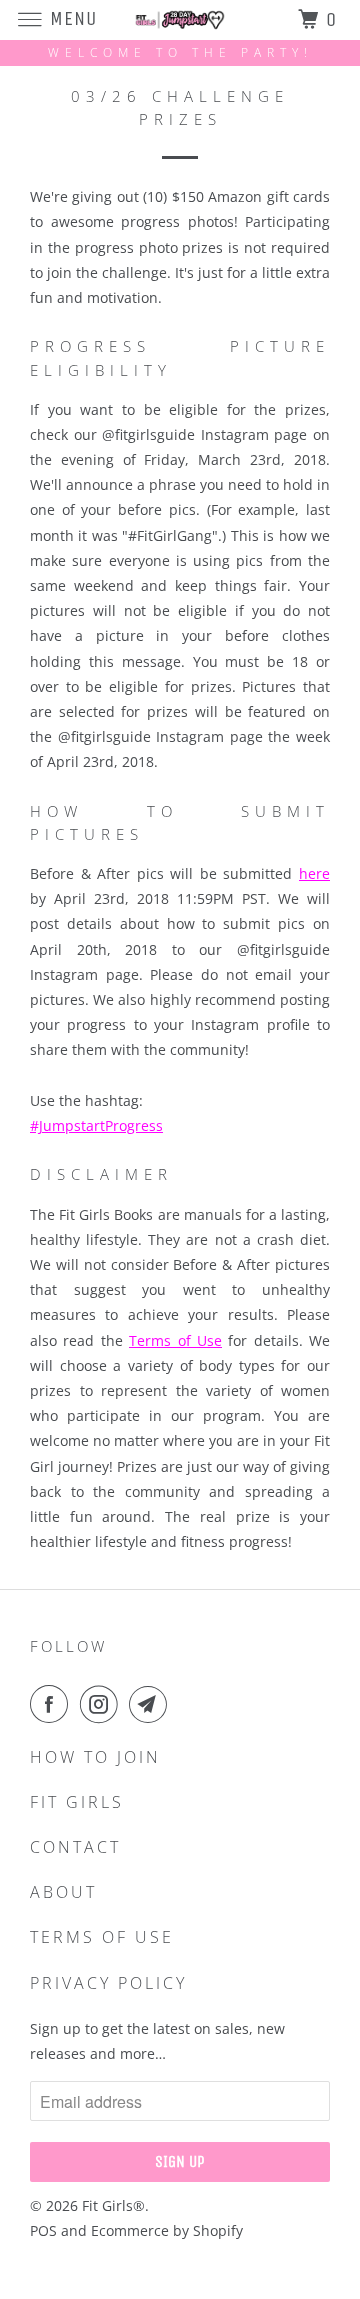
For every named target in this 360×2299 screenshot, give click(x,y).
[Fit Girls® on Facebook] (53, 1704)
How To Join (95, 1757)
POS (43, 2230)
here (314, 873)
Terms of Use (175, 1340)
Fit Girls (77, 1802)
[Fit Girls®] (180, 19)
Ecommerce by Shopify (167, 2230)
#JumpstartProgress (96, 1125)
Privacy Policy (108, 1983)
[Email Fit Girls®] (152, 1704)
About (63, 1892)
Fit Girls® (113, 2205)
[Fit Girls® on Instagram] (103, 1704)
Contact (75, 1847)
